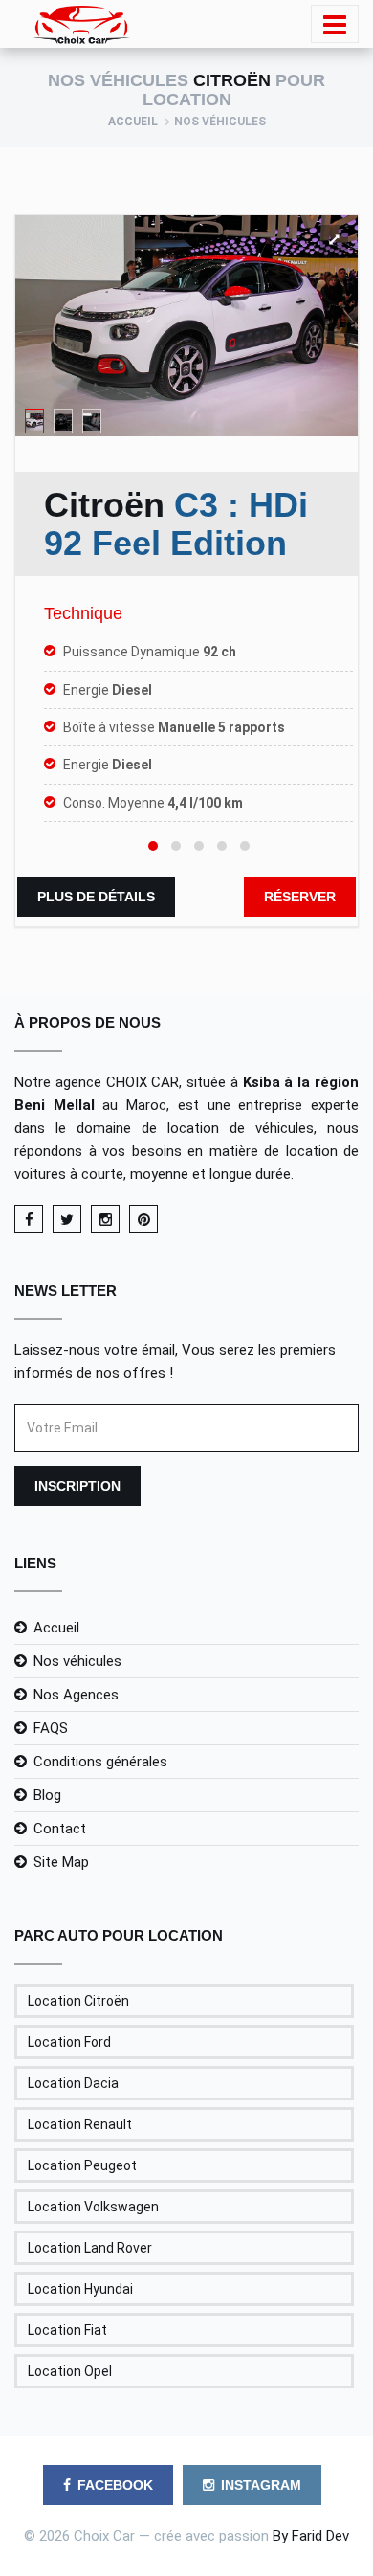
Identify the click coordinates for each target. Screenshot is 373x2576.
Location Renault (80, 2124)
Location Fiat (67, 2330)
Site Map (61, 1862)
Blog (47, 1795)
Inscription (77, 1486)
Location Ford (69, 2042)
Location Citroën (78, 2001)
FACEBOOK (115, 2485)
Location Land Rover (90, 2248)
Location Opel (70, 2371)
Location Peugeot (82, 2165)
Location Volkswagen (93, 2207)
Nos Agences (76, 1695)
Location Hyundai (80, 2289)
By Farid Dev (311, 2536)
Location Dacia (73, 2083)
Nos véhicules (77, 1661)
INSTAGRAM (261, 2485)
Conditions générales (100, 1762)
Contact (60, 1829)
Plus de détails (96, 897)
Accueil (133, 122)
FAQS (51, 1728)
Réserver (300, 897)
